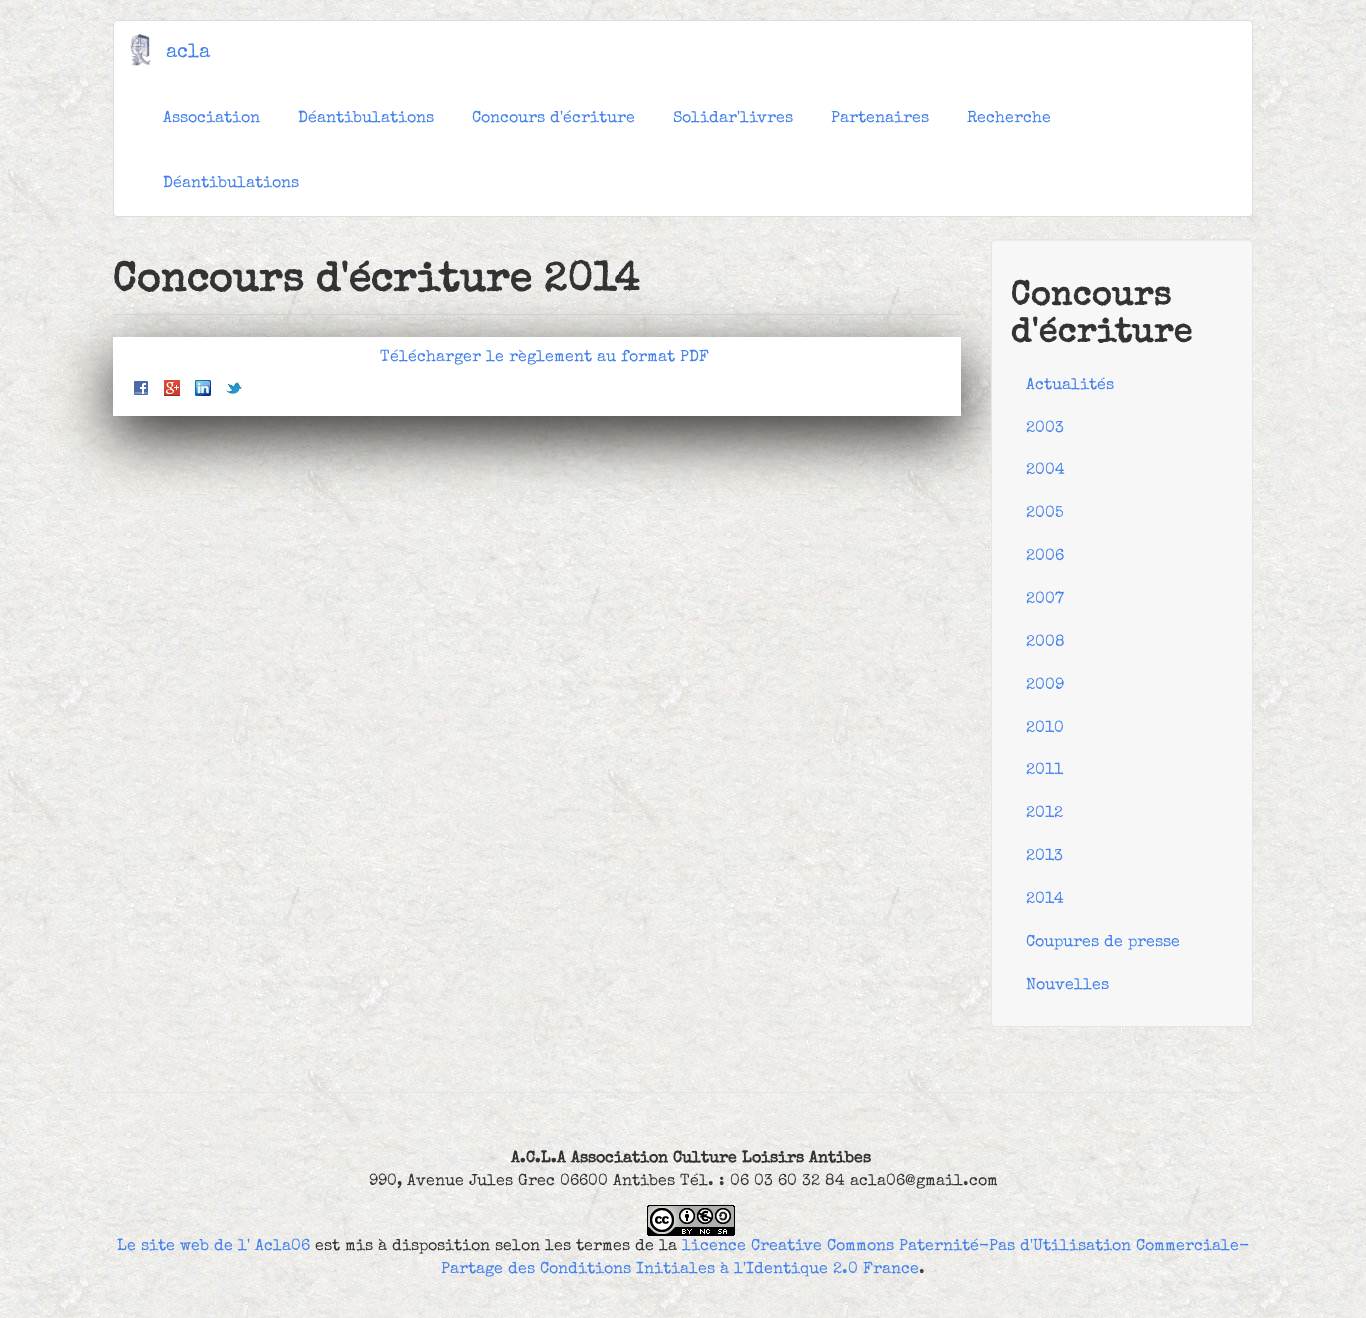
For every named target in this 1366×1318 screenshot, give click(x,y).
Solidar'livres (733, 119)
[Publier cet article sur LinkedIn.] (203, 388)
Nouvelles (1067, 986)
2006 (1045, 557)
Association (211, 119)
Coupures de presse (1103, 943)
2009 (1045, 686)
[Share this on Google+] (172, 388)
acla (188, 53)
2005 (1045, 514)
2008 (1045, 643)
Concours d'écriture (553, 119)
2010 (1045, 729)
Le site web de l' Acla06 (213, 1247)
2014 (1045, 900)
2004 (1045, 471)
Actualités (1070, 386)
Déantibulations (366, 119)
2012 (1044, 814)
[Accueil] (147, 50)
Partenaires (880, 119)
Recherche (1009, 119)
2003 (1045, 429)
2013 (1044, 857)
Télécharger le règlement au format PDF (544, 358)
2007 (1045, 600)
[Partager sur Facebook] (141, 388)
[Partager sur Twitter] (234, 388)
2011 (1044, 771)
